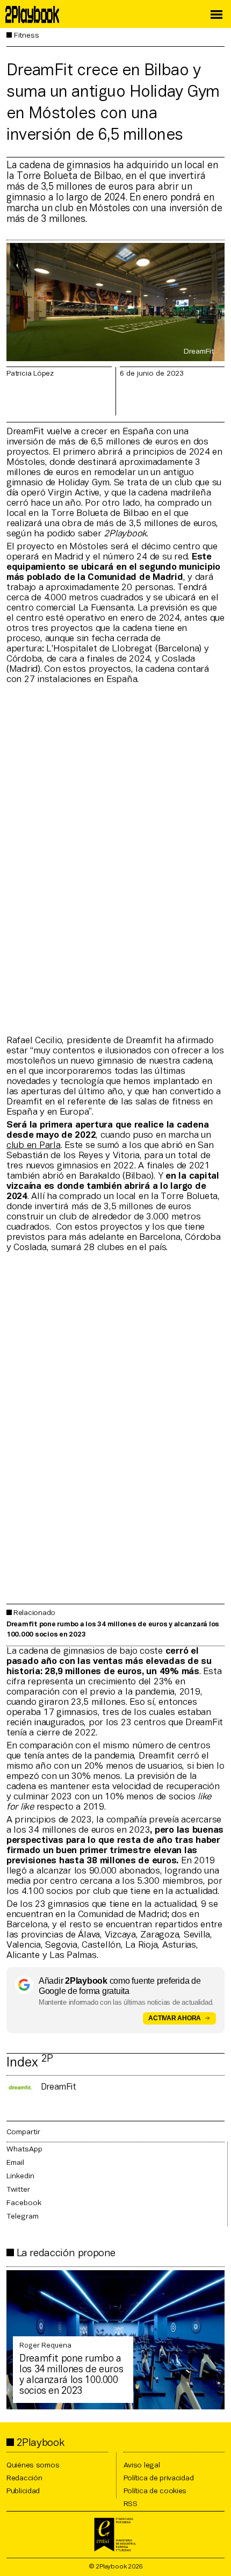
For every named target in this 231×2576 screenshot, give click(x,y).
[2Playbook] (30, 15)
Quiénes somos (33, 2466)
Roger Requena (45, 2346)
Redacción (24, 2478)
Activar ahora (175, 2018)
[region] (115, 859)
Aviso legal (142, 2466)
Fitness (27, 36)
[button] (216, 15)
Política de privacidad (159, 2478)
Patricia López (30, 374)
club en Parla (34, 1146)
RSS (131, 2504)
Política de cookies (155, 2491)
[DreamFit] (20, 2088)
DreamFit (59, 2087)
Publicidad (23, 2491)
